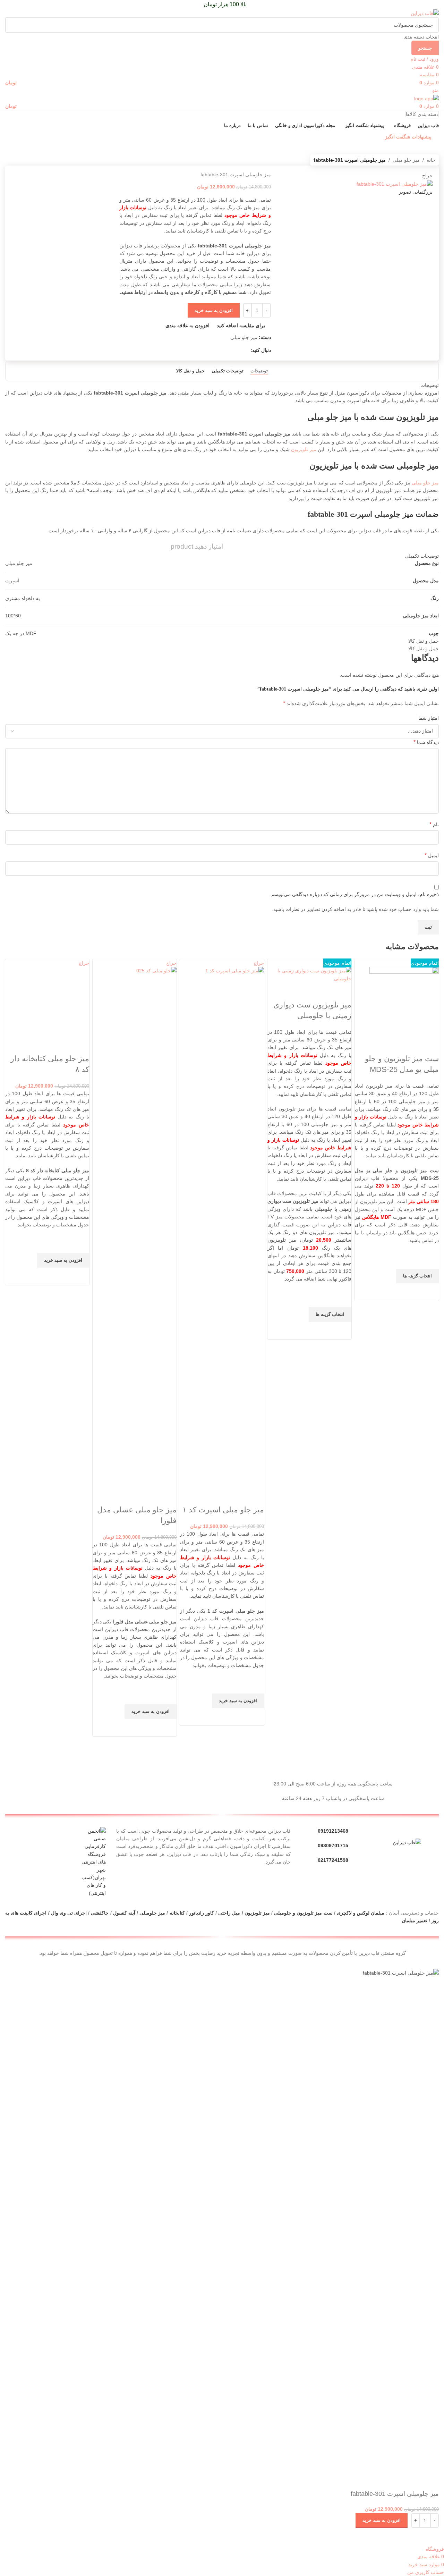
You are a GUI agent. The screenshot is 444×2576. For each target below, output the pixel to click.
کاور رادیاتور (202, 1913)
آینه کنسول (124, 1913)
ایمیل (432, 855)
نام (434, 824)
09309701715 (333, 1846)
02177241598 (333, 1860)
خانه (431, 160)
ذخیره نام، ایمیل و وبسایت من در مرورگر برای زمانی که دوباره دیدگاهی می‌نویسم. (354, 894)
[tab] (259, 371)
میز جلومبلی (152, 1913)
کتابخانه (177, 1913)
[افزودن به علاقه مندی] (430, 1260)
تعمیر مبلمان (414, 1920)
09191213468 (333, 1831)
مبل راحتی (229, 1913)
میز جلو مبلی (406, 160)
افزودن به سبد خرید (214, 310)
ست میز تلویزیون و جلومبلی (303, 1913)
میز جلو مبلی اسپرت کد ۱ (223, 1510)
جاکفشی (100, 1913)
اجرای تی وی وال (69, 1913)
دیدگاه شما (426, 742)
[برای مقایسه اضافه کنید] (430, 1045)
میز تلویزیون (304, 449)
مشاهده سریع (430, 1292)
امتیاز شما (429, 718)
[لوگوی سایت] (425, 13)
